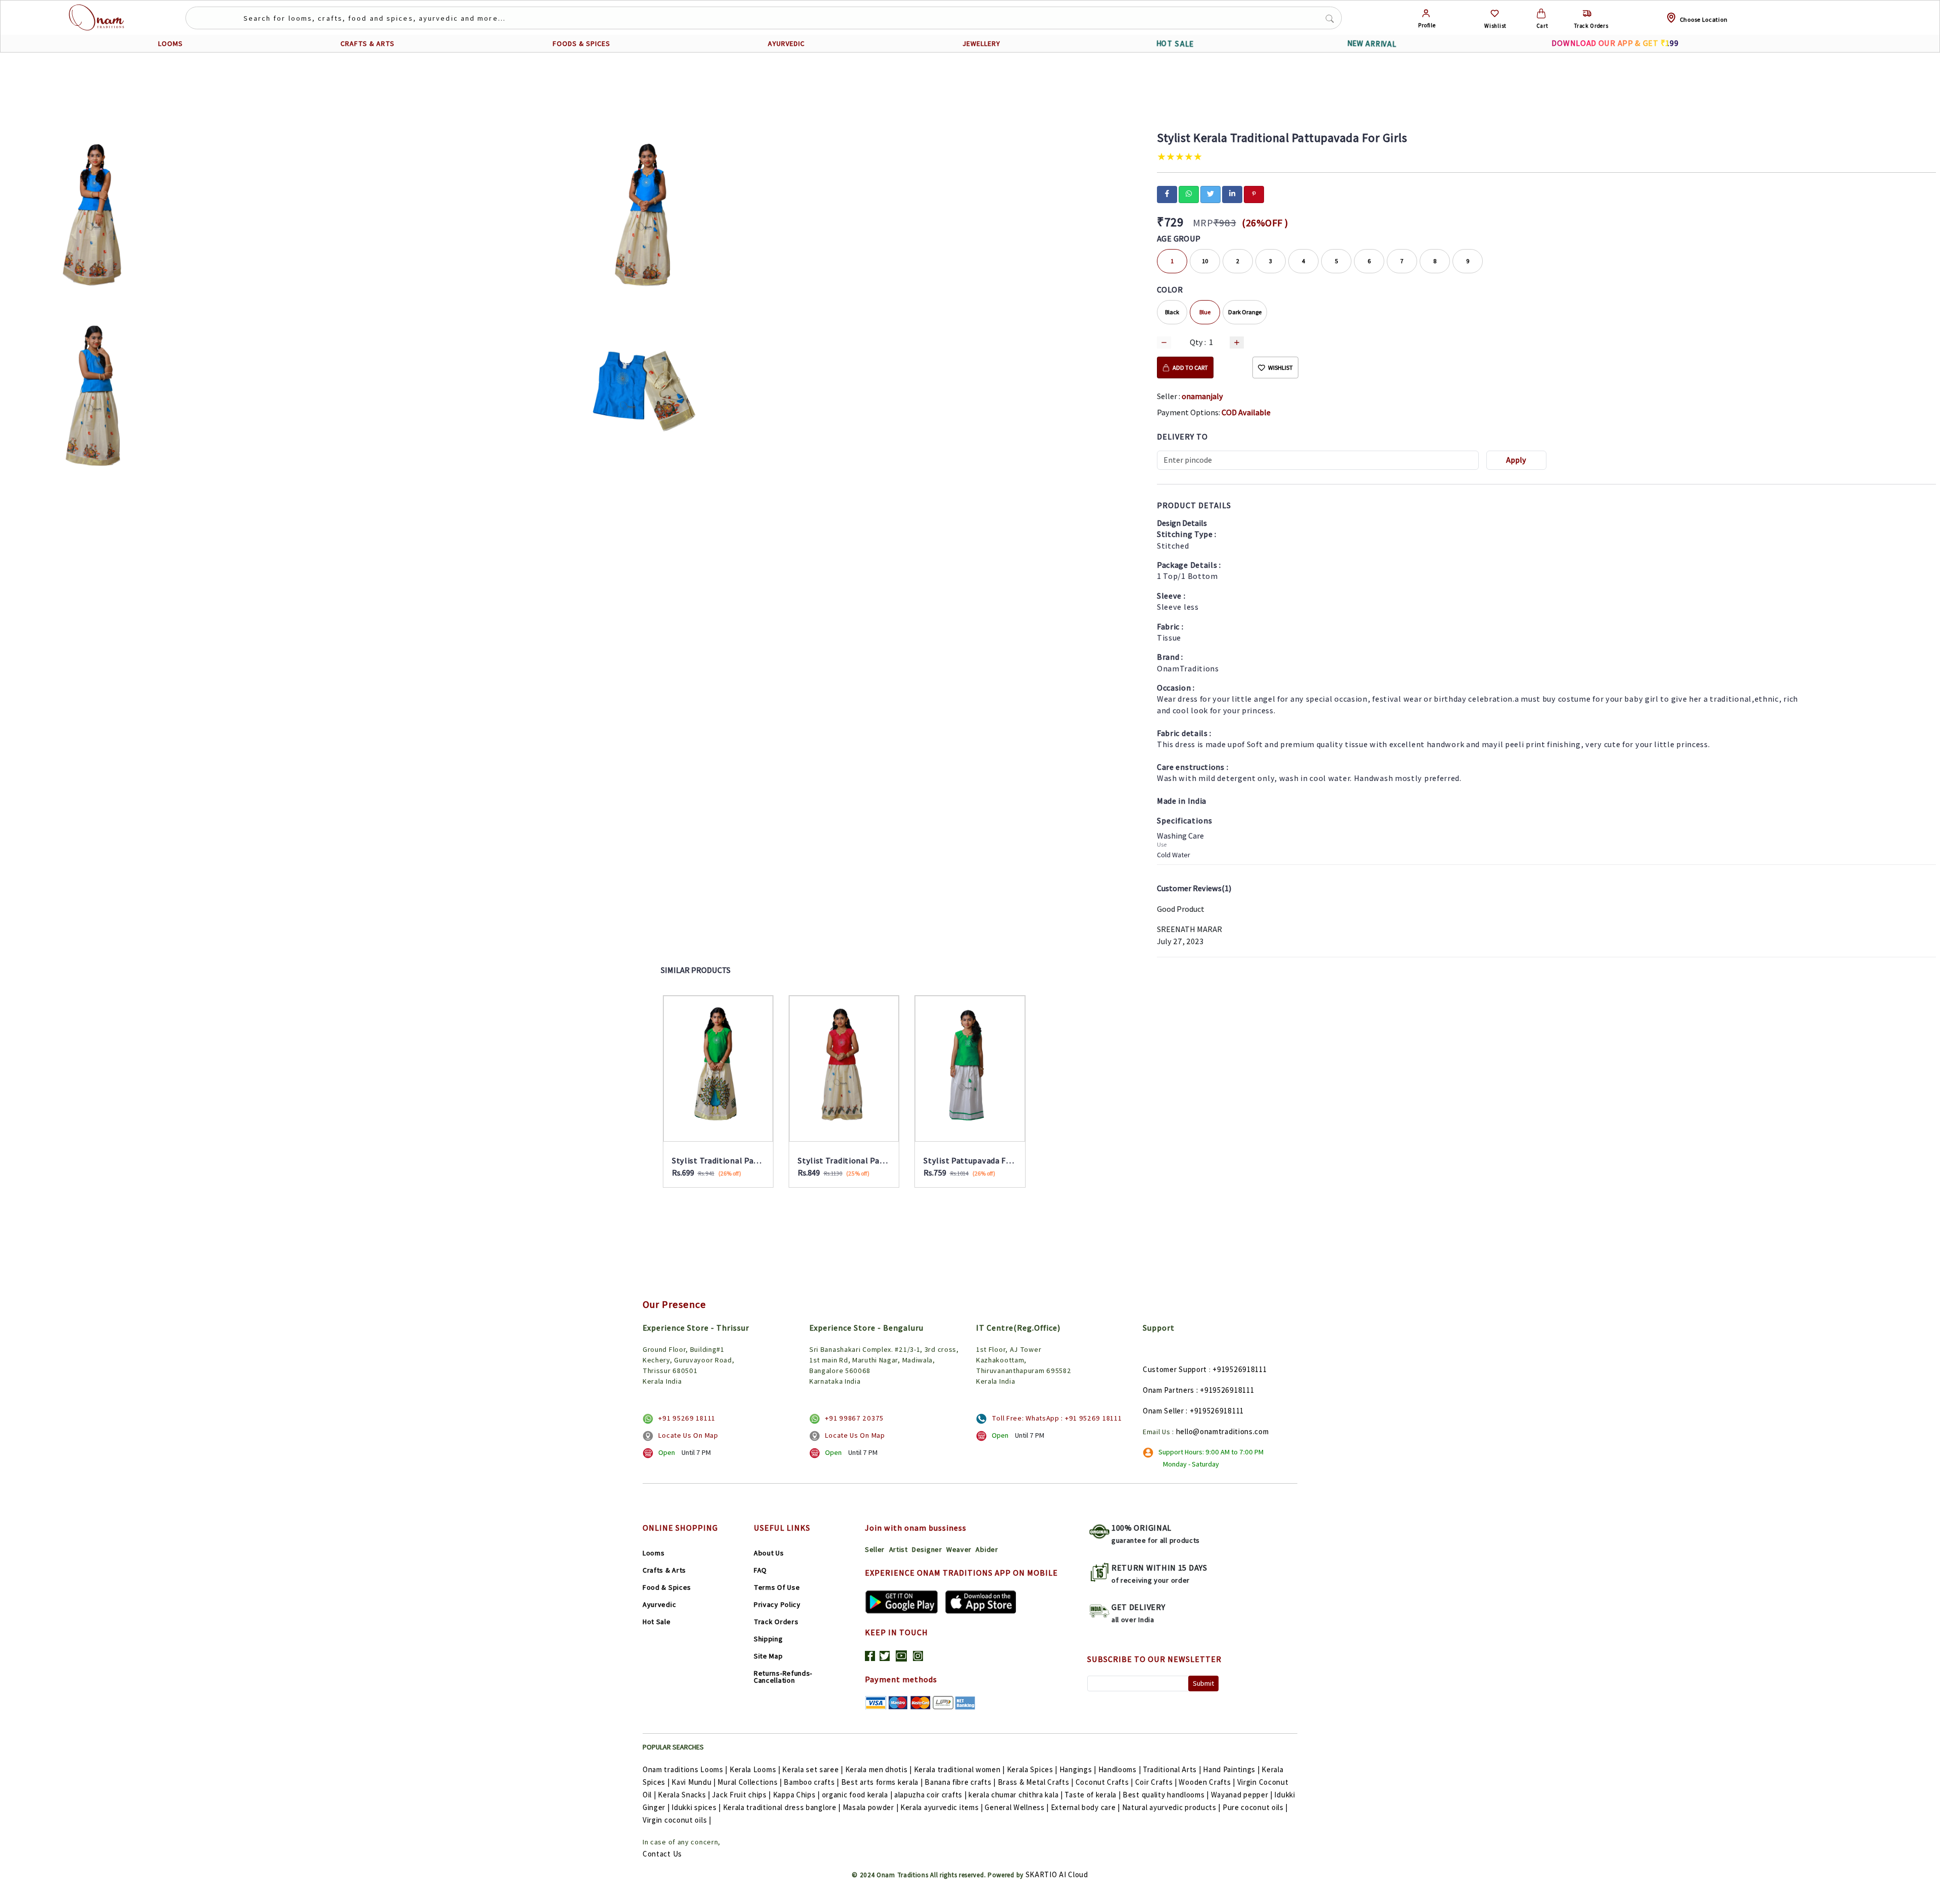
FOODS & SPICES (581, 43)
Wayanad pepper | (1242, 1795)
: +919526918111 (1225, 1390)
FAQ (760, 1570)
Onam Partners (1169, 1390)
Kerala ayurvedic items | (942, 1807)
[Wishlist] (1495, 13)
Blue (1205, 312)
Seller (875, 1549)
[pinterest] (1254, 193)
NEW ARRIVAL (1372, 44)
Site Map (768, 1656)
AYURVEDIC (786, 43)
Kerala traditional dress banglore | (782, 1807)
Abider (987, 1549)
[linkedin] (1232, 193)
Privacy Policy (777, 1604)
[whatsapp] (1189, 193)
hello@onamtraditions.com (1223, 1431)
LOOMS (171, 43)
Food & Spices (667, 1587)
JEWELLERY (981, 43)
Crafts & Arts (664, 1570)
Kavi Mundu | (693, 1782)
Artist (899, 1549)
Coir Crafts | (1156, 1782)
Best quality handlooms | (1166, 1795)
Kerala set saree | (813, 1769)
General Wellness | (1017, 1807)
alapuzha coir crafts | (930, 1795)
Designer (927, 1549)
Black (1172, 312)
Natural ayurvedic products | (1172, 1807)
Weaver (959, 1549)
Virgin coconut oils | (677, 1820)
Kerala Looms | (755, 1769)
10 (1205, 261)
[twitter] (1210, 193)
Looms (654, 1553)
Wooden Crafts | (1207, 1782)
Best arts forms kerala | (882, 1782)
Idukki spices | (696, 1807)
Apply (1516, 460)
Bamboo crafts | (811, 1782)
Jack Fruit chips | (741, 1795)
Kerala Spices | (1032, 1769)
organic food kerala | (857, 1795)
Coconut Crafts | (1104, 1782)
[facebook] (1167, 193)
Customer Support (1175, 1369)
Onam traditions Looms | (685, 1769)
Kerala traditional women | (959, 1769)
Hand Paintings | (1231, 1769)
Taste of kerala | (1093, 1795)
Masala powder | (871, 1807)
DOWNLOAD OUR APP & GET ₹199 (1615, 43)
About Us (769, 1553)
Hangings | (1078, 1769)
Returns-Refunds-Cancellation (783, 1677)
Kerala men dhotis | (879, 1769)
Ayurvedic (659, 1604)
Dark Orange (1245, 312)
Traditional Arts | (1172, 1769)
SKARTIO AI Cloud (1057, 1874)
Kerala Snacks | (684, 1795)
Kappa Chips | (796, 1795)
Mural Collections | (749, 1782)
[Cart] (1541, 13)
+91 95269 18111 (687, 1418)
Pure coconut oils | (1255, 1807)
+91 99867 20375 (854, 1418)
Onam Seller (1163, 1411)
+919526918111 (1240, 1369)
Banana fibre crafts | (960, 1782)
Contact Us (662, 1854)
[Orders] (1587, 13)
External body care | (1085, 1807)
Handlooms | (1120, 1769)
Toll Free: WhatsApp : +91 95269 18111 (1057, 1418)
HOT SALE (1175, 43)
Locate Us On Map (688, 1435)
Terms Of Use (777, 1587)
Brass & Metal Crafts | (1036, 1782)
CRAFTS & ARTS (368, 43)
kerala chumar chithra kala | (1016, 1795)
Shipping (768, 1639)
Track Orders (776, 1622)
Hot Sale (657, 1622)
